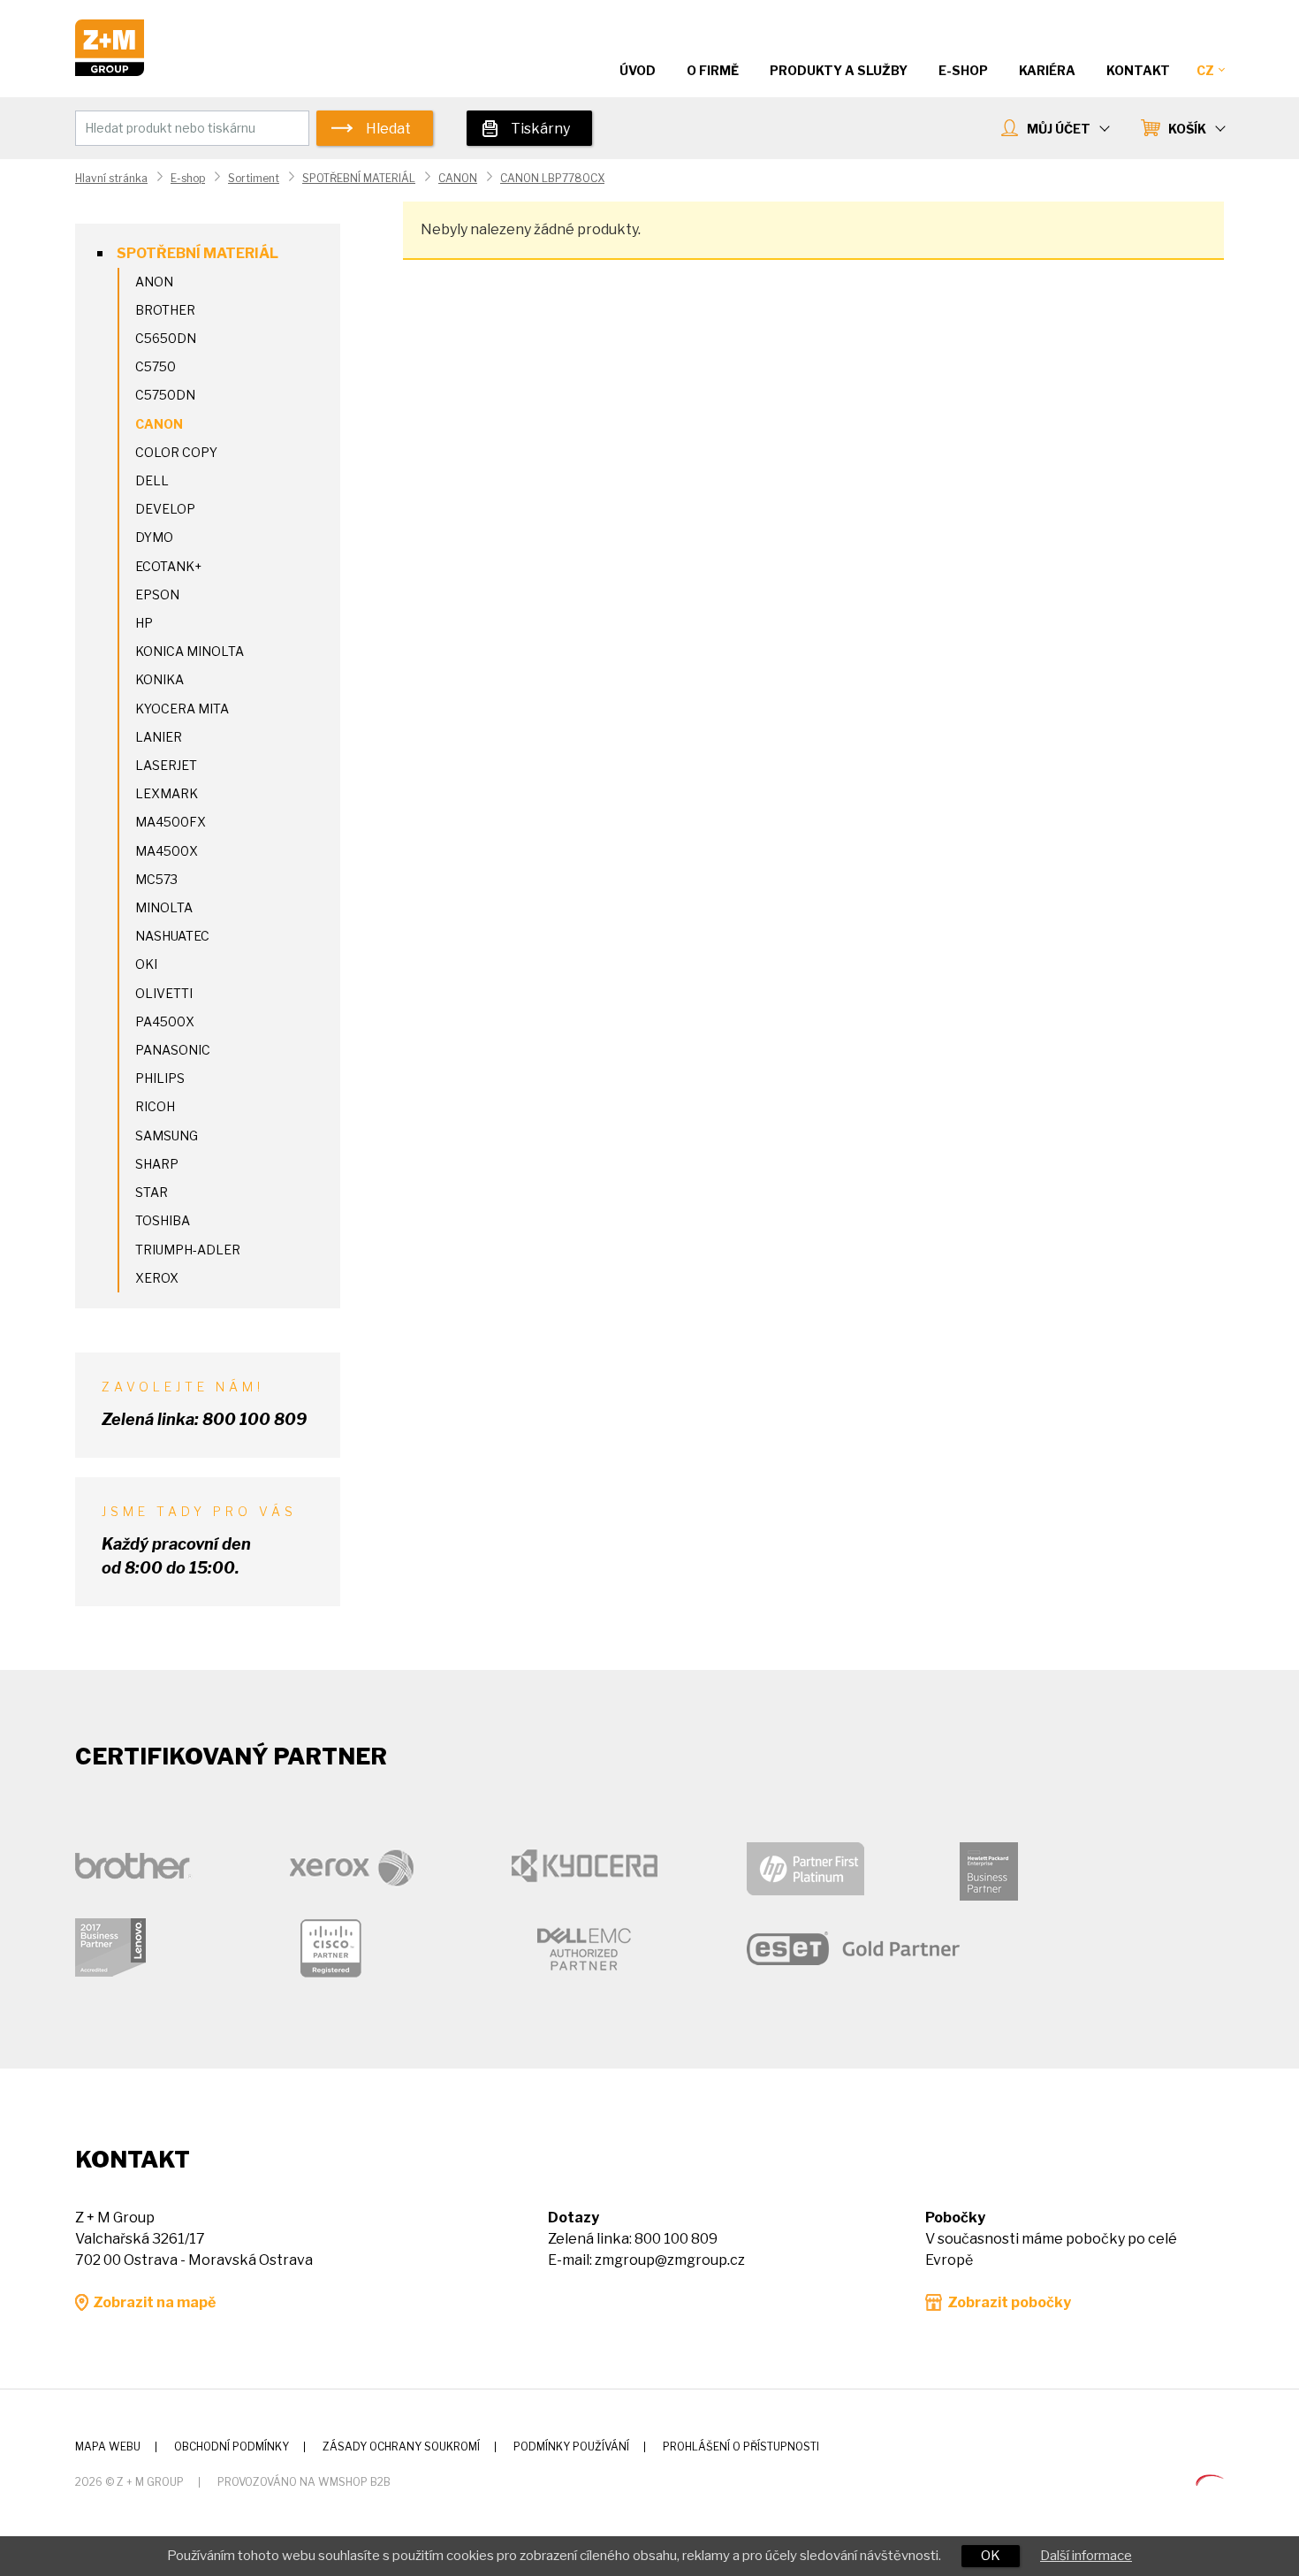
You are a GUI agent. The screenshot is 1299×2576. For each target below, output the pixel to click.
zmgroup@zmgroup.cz (670, 2260)
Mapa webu (108, 2446)
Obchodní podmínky (232, 2446)
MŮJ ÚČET (1059, 129)
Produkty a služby (839, 70)
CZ (1205, 70)
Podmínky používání (571, 2446)
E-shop (188, 178)
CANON (458, 178)
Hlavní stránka (111, 178)
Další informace (1086, 2556)
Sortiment (254, 178)
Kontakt (1138, 70)
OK (991, 2556)
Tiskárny (540, 129)
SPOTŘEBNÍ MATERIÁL (359, 178)
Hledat (388, 129)
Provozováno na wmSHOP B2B (304, 2482)
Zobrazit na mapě (154, 2302)
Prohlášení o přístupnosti (741, 2446)
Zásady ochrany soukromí (401, 2446)
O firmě (713, 70)
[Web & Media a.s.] (1210, 2481)
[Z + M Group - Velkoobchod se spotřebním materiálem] (110, 71)
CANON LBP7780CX (552, 178)
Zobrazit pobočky (1009, 2302)
